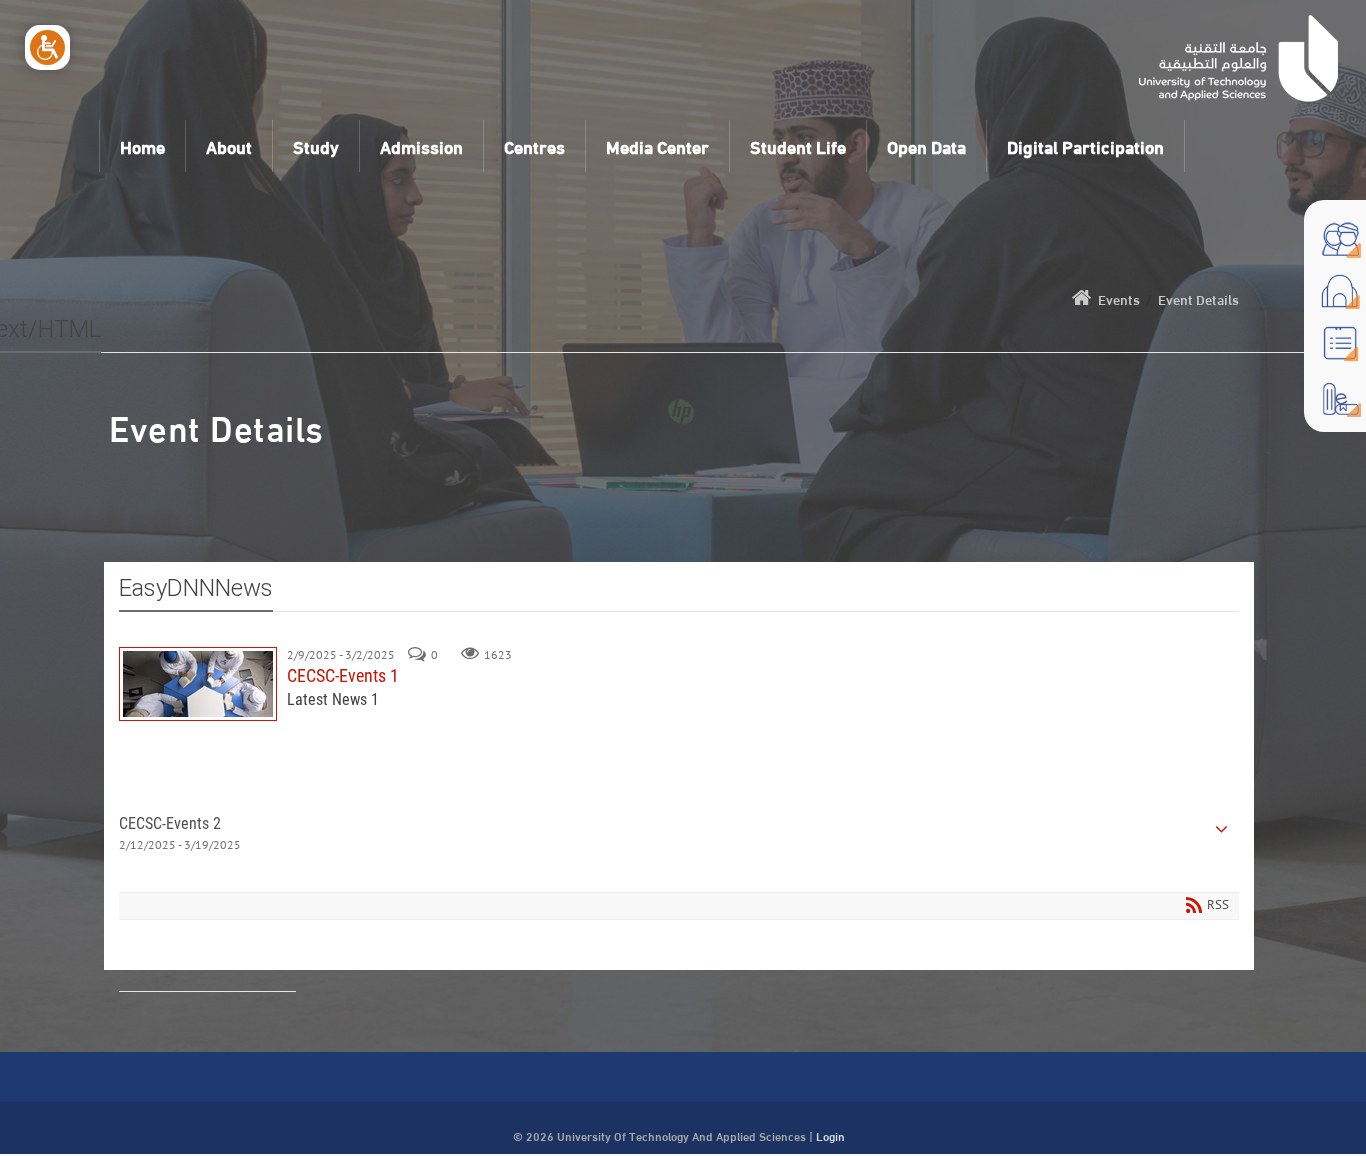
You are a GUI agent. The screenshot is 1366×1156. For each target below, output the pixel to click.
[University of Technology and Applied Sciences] (1239, 58)
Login (830, 1135)
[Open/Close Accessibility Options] (47, 47)
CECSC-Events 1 (198, 684)
